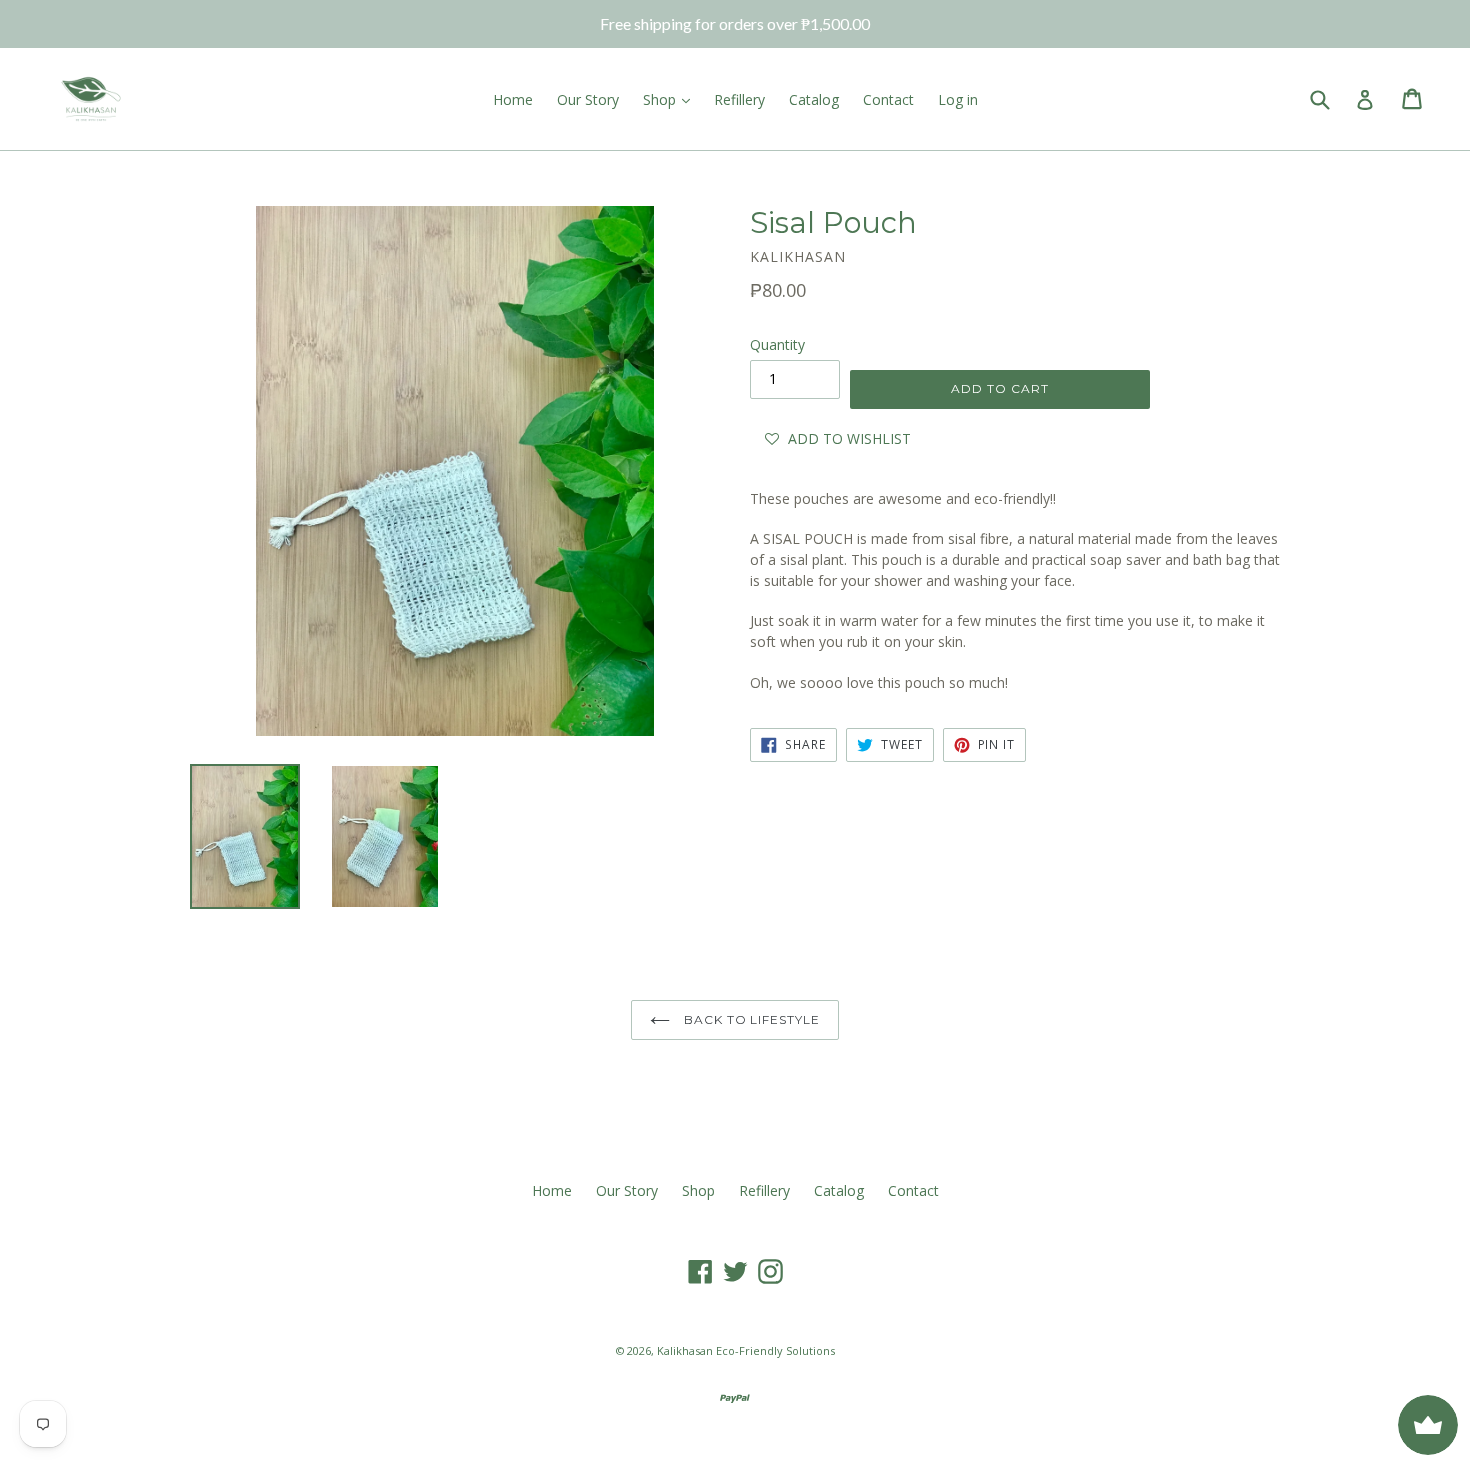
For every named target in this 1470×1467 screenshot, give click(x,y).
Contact (888, 99)
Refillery (739, 99)
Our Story (588, 99)
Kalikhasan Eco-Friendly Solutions (746, 1350)
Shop (661, 99)
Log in (958, 99)
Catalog (814, 99)
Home (513, 99)
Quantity (777, 344)
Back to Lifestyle (750, 1019)
